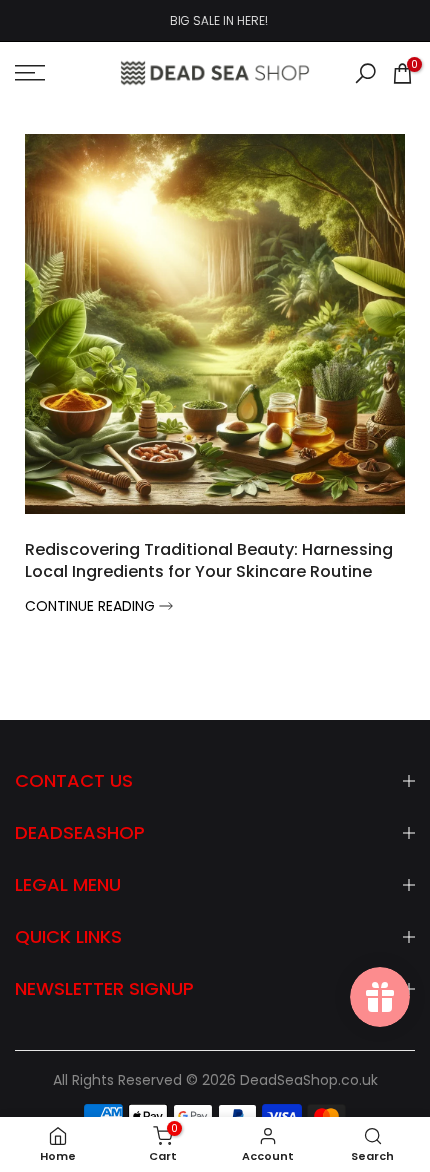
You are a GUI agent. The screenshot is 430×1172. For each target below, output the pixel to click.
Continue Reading (92, 606)
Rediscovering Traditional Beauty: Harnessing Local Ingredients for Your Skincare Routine (209, 560)
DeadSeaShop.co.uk (309, 1080)
